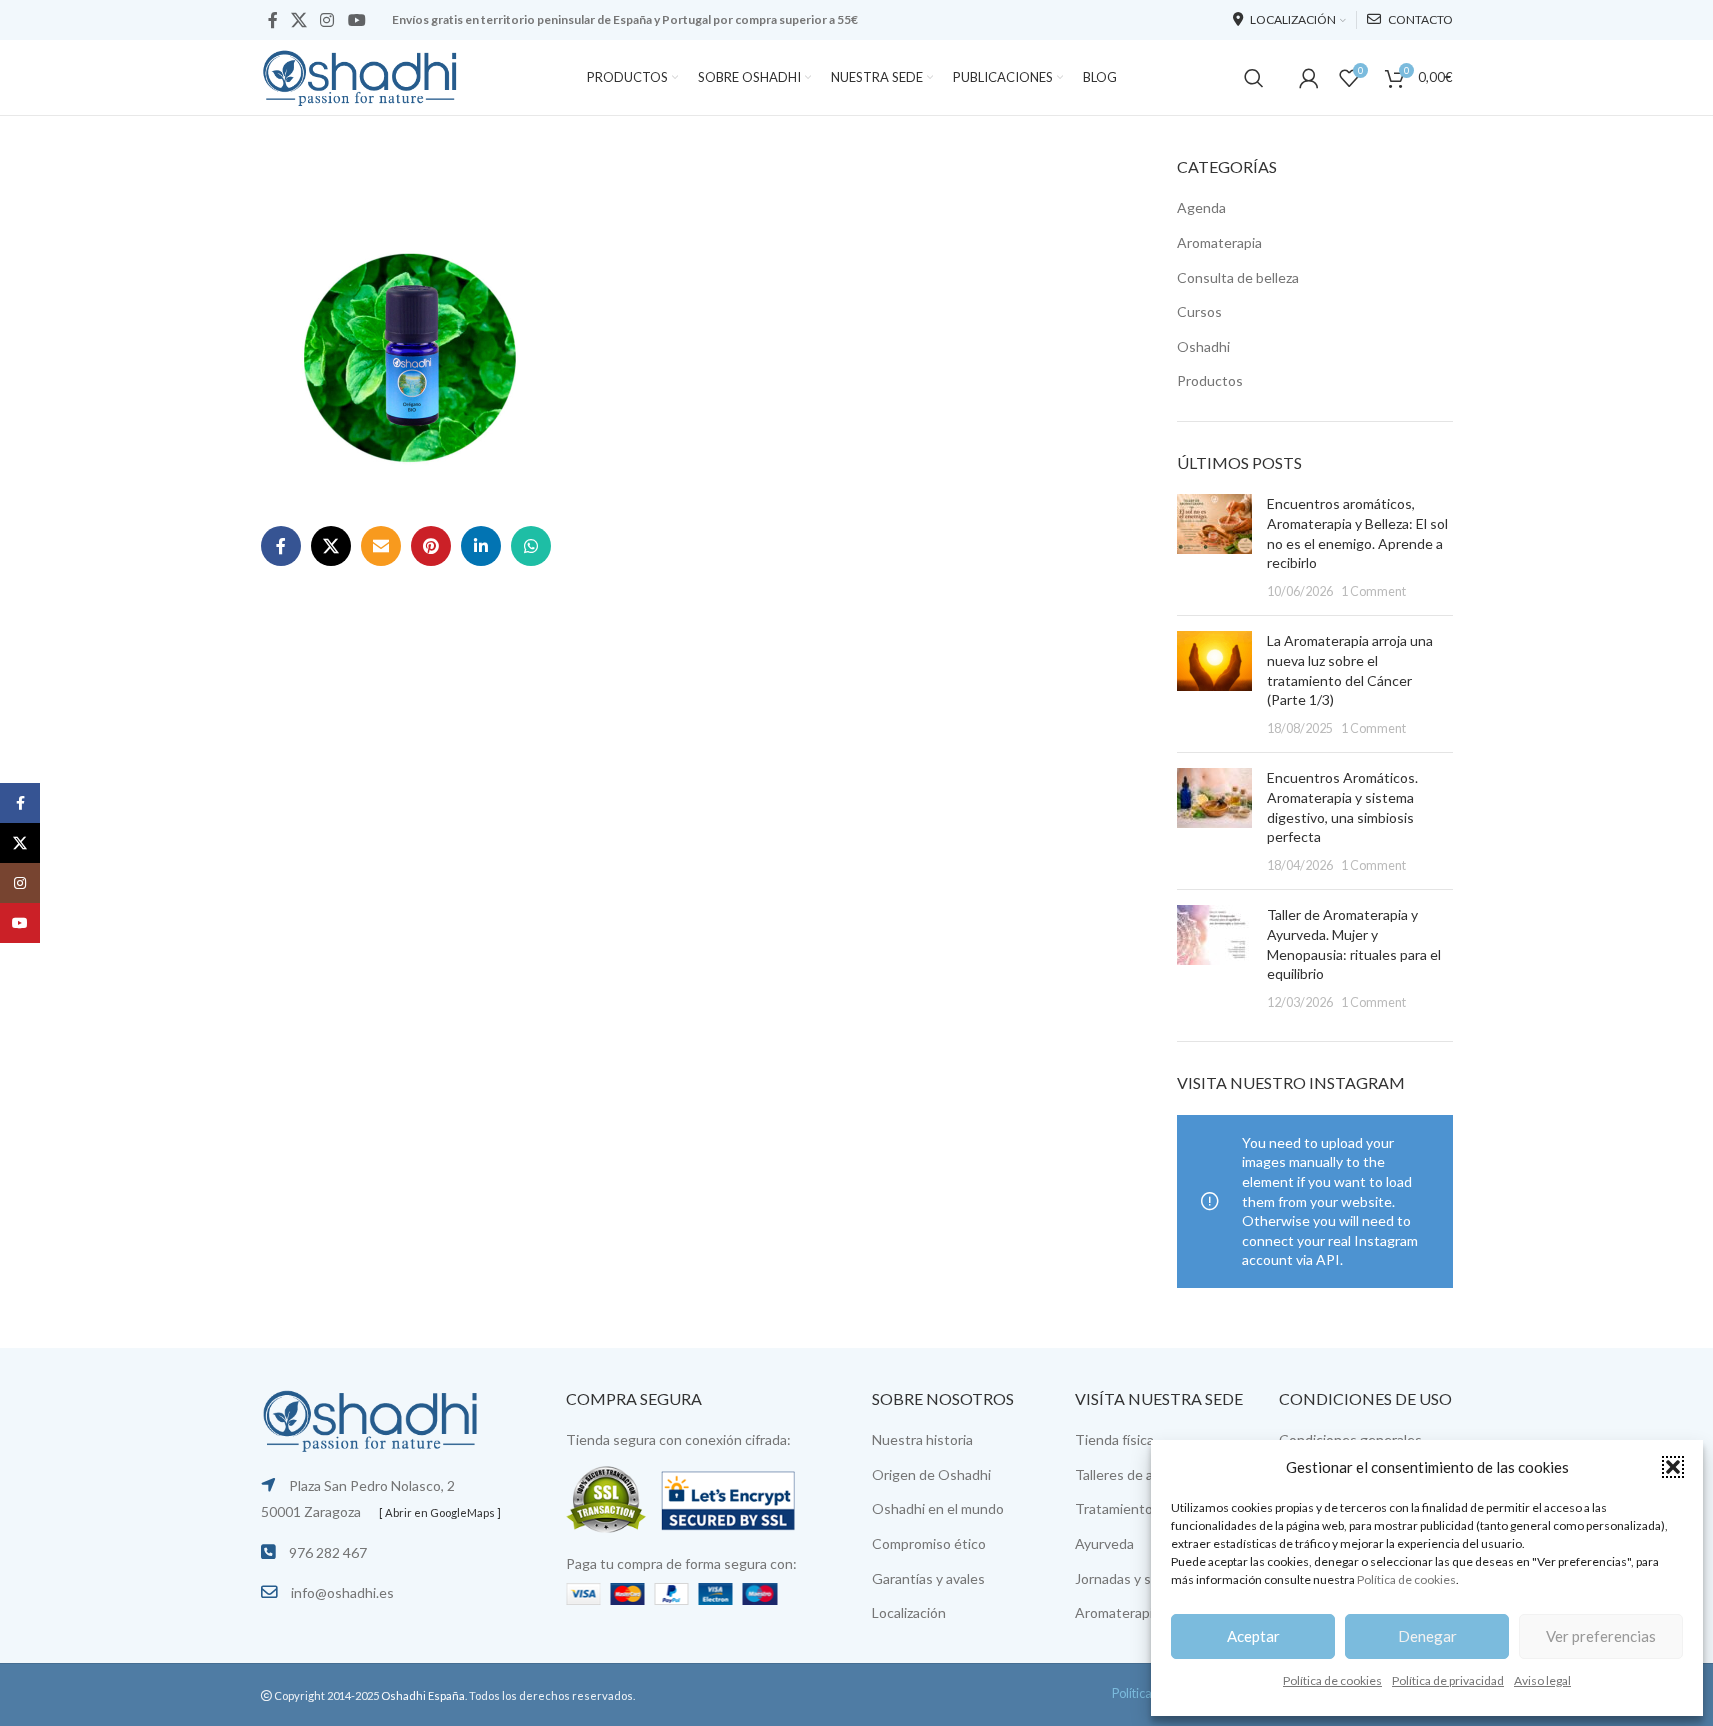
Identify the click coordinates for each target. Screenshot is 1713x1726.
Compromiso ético (929, 1543)
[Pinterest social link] (431, 546)
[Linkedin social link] (481, 546)
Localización (909, 1612)
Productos (1210, 380)
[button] (1673, 1467)
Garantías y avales (928, 1578)
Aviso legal (1542, 1680)
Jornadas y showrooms (1146, 1578)
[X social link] (299, 20)
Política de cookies (1406, 1579)
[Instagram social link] (327, 20)
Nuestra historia (922, 1439)
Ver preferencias (1601, 1636)
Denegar (1427, 1636)
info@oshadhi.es (342, 1592)
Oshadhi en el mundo (938, 1508)
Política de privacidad (1448, 1680)
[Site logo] (361, 75)
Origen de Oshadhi (931, 1474)
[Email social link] (381, 546)
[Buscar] (1254, 78)
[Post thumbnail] (1214, 547)
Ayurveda (1104, 1543)
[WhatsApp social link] (531, 546)
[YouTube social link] (356, 20)
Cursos (1199, 311)
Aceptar (1253, 1636)
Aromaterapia (1219, 242)
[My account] (1309, 78)
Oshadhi (1203, 346)
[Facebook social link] (273, 20)
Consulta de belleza (1238, 277)
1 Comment (1373, 591)
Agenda (1201, 207)
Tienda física (1114, 1439)
